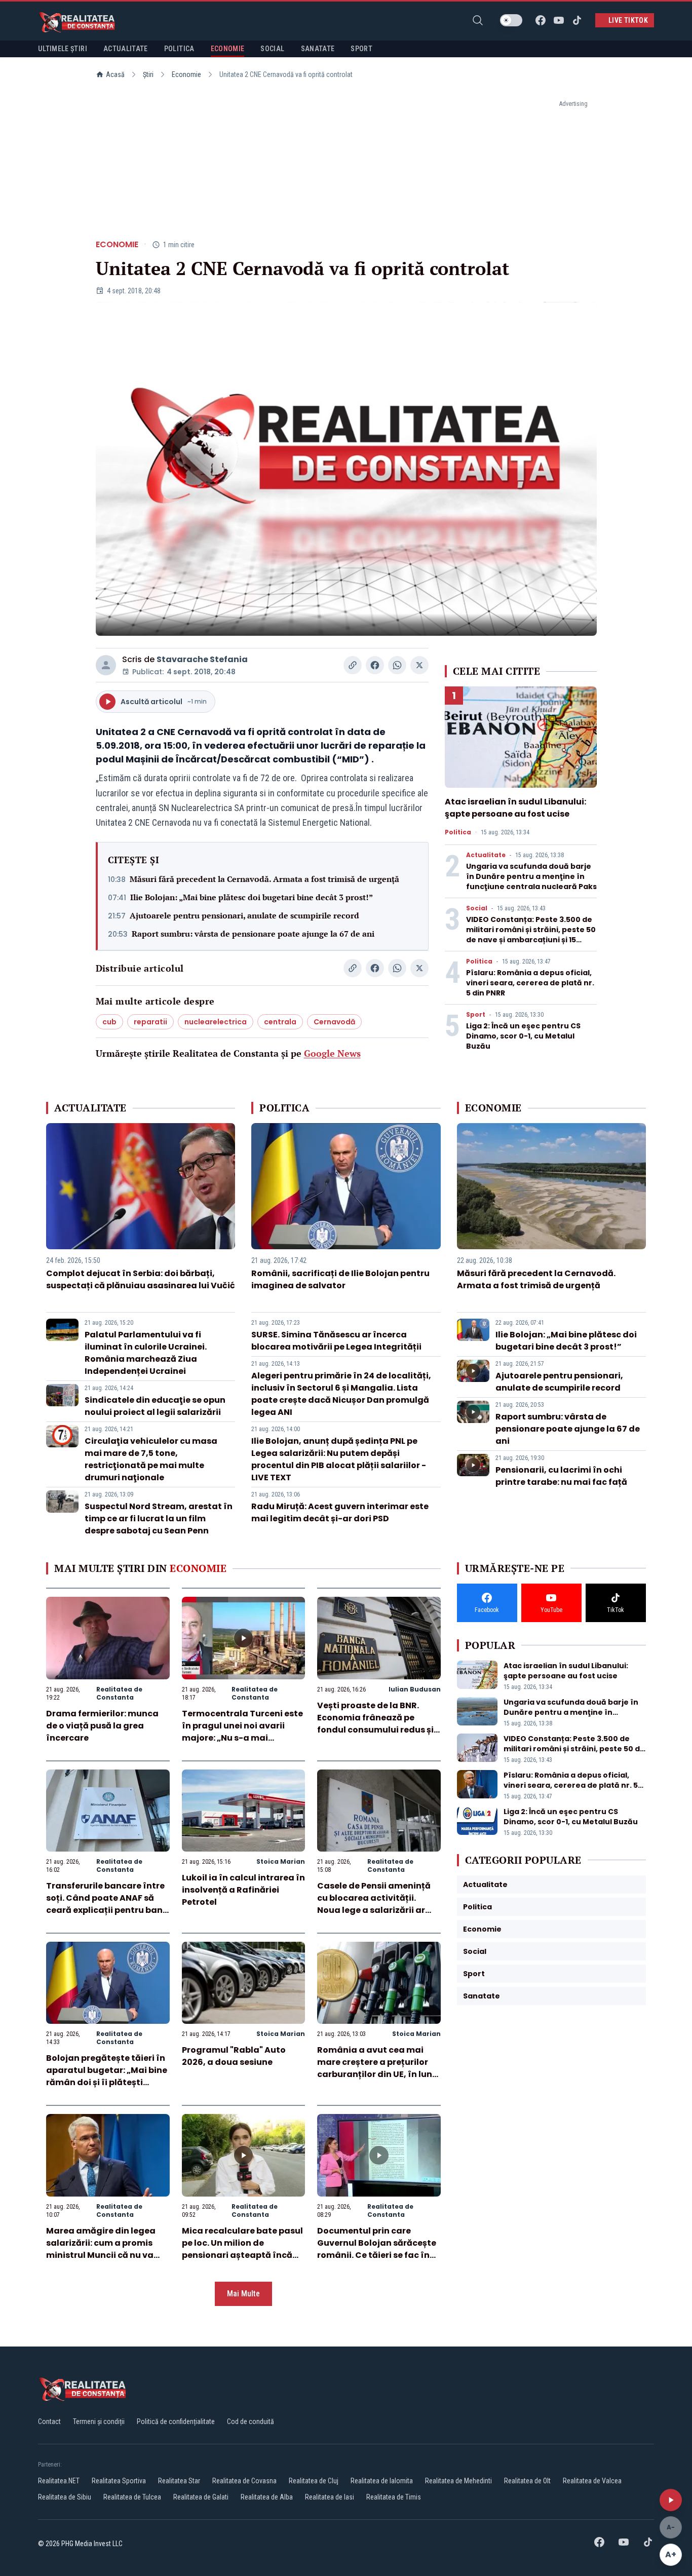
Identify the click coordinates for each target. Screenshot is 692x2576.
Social (477, 908)
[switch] (511, 20)
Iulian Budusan (415, 1689)
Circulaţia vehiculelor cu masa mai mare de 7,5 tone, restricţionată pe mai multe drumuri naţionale (151, 1459)
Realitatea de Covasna (244, 2481)
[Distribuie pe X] (419, 665)
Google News (332, 1053)
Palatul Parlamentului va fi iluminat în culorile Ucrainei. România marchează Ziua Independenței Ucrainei (146, 1353)
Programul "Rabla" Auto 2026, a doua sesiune (234, 2056)
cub (109, 1022)
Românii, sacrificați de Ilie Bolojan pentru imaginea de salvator (340, 1279)
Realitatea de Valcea (592, 2481)
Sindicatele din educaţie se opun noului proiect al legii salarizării (155, 1406)
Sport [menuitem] (361, 49)
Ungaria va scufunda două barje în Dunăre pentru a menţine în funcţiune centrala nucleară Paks (531, 876)
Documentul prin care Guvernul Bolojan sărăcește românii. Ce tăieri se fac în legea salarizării (377, 2249)
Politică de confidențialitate (176, 2421)
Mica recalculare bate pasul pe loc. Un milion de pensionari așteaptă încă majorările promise (242, 2249)
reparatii (150, 1022)
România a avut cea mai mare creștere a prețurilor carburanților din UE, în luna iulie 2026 (378, 2068)
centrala (280, 1022)
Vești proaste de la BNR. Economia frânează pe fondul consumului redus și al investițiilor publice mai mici (375, 1730)
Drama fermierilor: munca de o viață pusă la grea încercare (102, 1726)
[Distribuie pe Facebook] (375, 665)
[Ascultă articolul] (671, 2500)
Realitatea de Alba (267, 2497)
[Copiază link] (353, 665)
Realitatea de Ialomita (382, 2481)
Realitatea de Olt (527, 2481)
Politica (458, 832)
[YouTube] (559, 20)
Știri (148, 74)
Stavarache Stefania (202, 659)
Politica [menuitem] (179, 49)
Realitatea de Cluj (314, 2481)
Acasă (115, 74)
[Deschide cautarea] (478, 20)
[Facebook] (541, 20)
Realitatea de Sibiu (65, 2497)
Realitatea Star (179, 2481)
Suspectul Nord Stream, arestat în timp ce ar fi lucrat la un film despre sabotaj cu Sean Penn (159, 1518)
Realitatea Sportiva (119, 2481)
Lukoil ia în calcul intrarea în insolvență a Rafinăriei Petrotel (243, 1890)
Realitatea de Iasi (330, 2497)
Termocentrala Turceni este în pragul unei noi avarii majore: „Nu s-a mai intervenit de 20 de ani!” (242, 1732)
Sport (476, 1015)
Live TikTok (628, 20)
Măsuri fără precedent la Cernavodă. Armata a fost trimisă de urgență (264, 879)
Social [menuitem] (272, 49)
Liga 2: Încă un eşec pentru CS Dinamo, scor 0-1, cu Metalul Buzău (523, 1036)
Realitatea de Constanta (119, 1693)
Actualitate (486, 855)
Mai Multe (243, 2294)
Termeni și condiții (99, 2421)
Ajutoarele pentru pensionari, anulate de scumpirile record (244, 915)
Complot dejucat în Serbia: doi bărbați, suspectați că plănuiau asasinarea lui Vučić (141, 1279)
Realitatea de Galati (201, 2497)
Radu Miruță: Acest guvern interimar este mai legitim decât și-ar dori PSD (340, 1512)
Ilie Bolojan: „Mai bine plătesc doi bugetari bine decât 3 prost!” (252, 897)
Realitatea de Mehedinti (458, 2481)
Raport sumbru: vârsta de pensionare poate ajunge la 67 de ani (253, 934)
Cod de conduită (251, 2421)
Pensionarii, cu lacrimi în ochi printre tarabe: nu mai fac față (561, 1476)
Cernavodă (334, 1022)
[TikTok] (577, 20)
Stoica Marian (281, 1861)
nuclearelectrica (216, 1022)
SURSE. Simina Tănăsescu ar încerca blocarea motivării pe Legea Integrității (336, 1341)
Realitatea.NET (59, 2481)
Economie (186, 74)
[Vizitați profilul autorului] (106, 665)
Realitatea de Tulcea (132, 2497)
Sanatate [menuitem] (318, 49)
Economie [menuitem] (228, 49)
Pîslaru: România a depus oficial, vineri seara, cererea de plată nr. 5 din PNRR (530, 983)
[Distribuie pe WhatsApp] (397, 665)
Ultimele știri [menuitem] (63, 49)
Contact (49, 2421)
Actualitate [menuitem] (126, 49)
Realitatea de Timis (394, 2497)
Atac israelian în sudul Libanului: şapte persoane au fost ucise (515, 808)
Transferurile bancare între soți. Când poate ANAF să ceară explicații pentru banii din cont (107, 1904)
